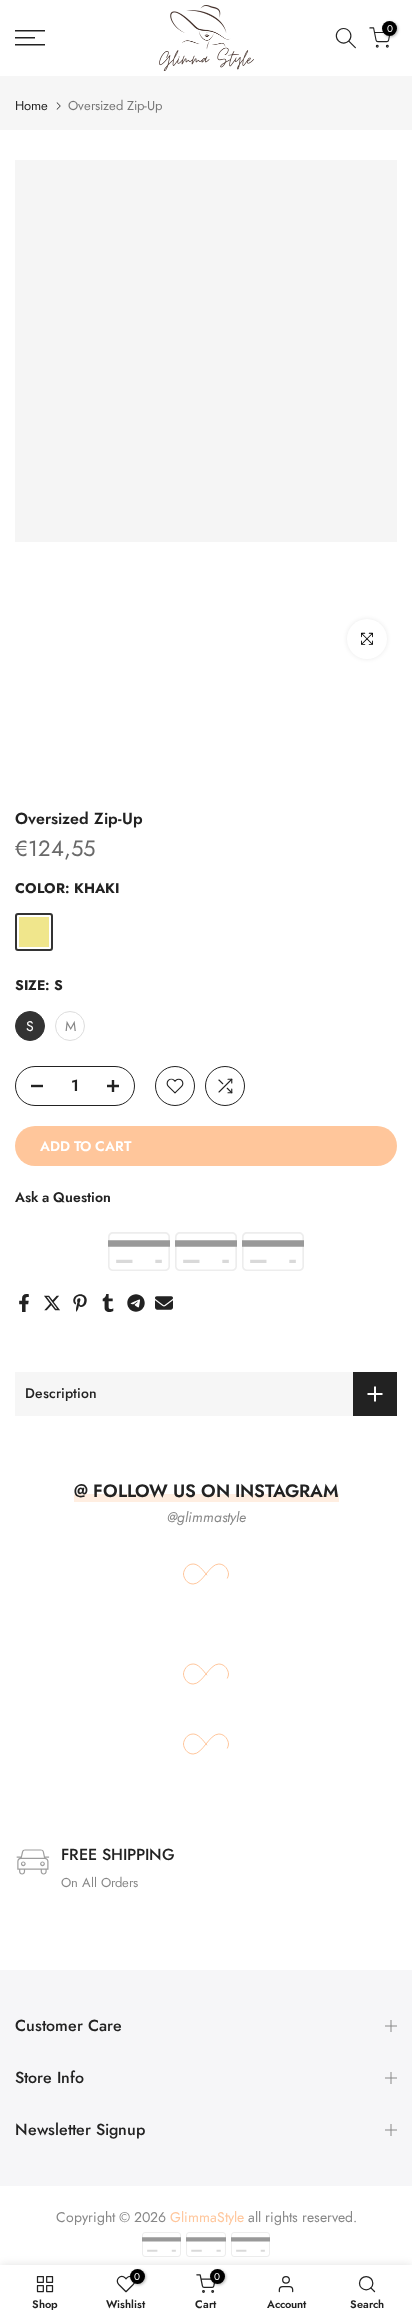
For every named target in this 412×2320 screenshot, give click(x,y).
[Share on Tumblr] (108, 1303)
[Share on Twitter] (52, 1303)
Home (31, 105)
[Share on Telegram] (136, 1303)
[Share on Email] (164, 1303)
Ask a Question (63, 1197)
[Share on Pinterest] (80, 1303)
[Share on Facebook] (24, 1303)
